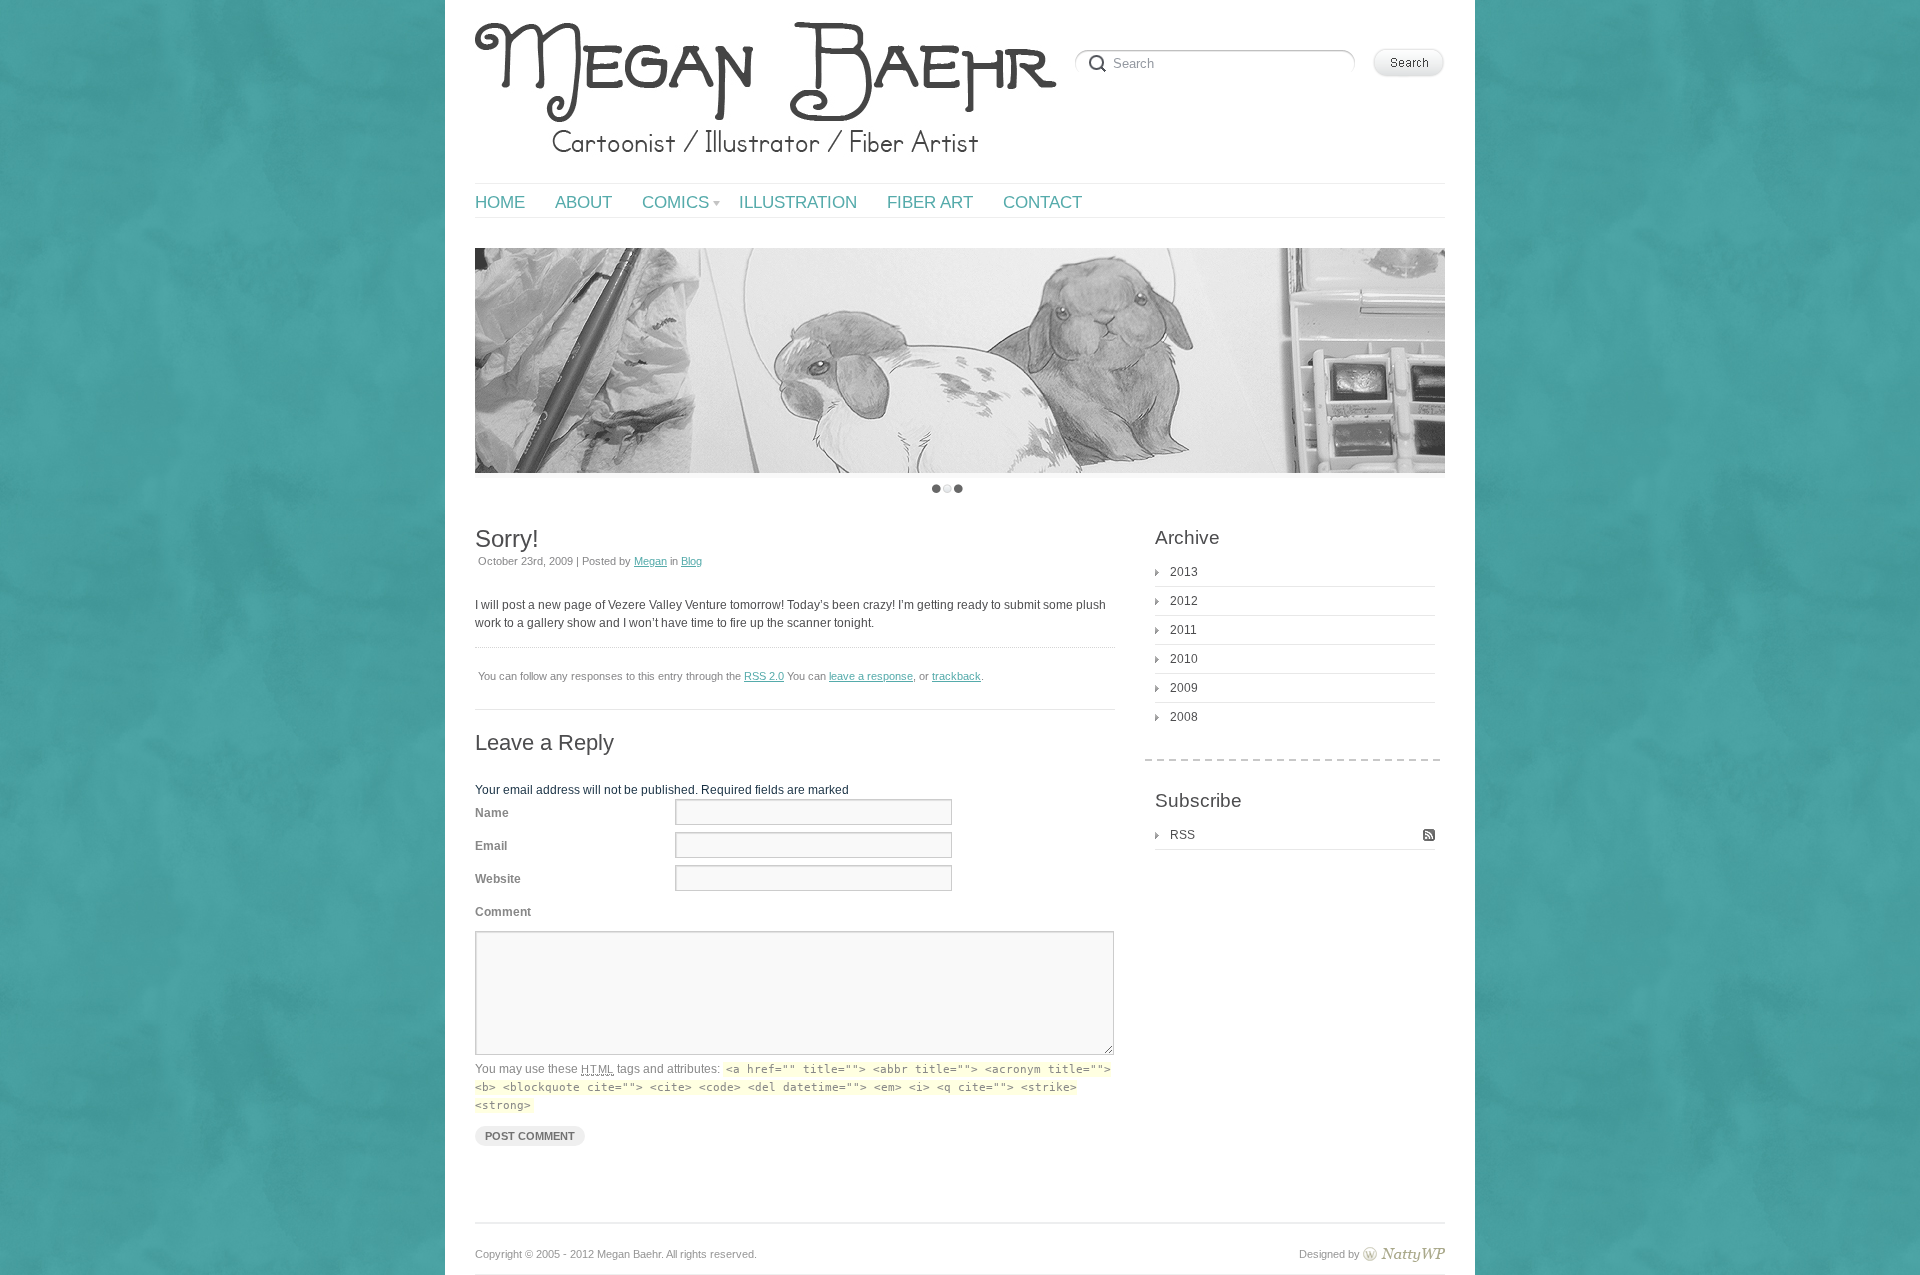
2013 (1184, 572)
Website (498, 879)
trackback (956, 676)
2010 (1184, 659)
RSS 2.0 (764, 676)
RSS (1182, 835)
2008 (1184, 717)
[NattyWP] (1404, 1254)
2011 (1183, 630)
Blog (691, 561)
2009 (1184, 688)
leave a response (871, 676)
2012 (1184, 601)
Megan (650, 561)
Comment (503, 912)
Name (492, 813)
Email (491, 846)
